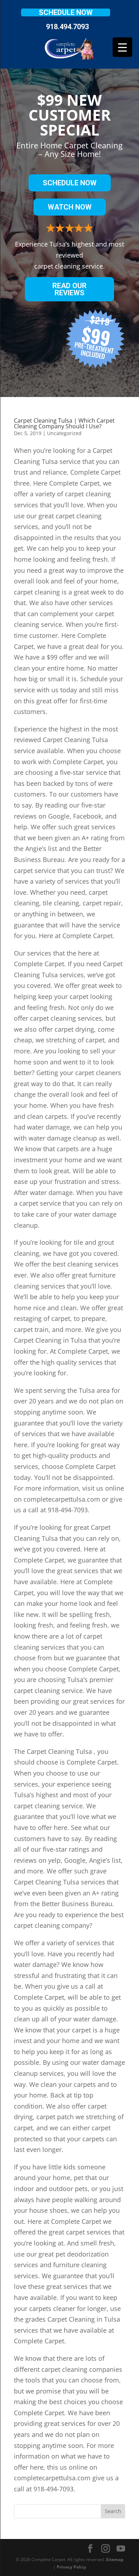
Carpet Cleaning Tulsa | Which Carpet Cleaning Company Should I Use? (64, 423)
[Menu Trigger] (122, 47)
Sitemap (115, 2559)
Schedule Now (66, 12)
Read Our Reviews (69, 289)
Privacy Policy (71, 2567)
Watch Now (70, 207)
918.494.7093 (67, 27)
